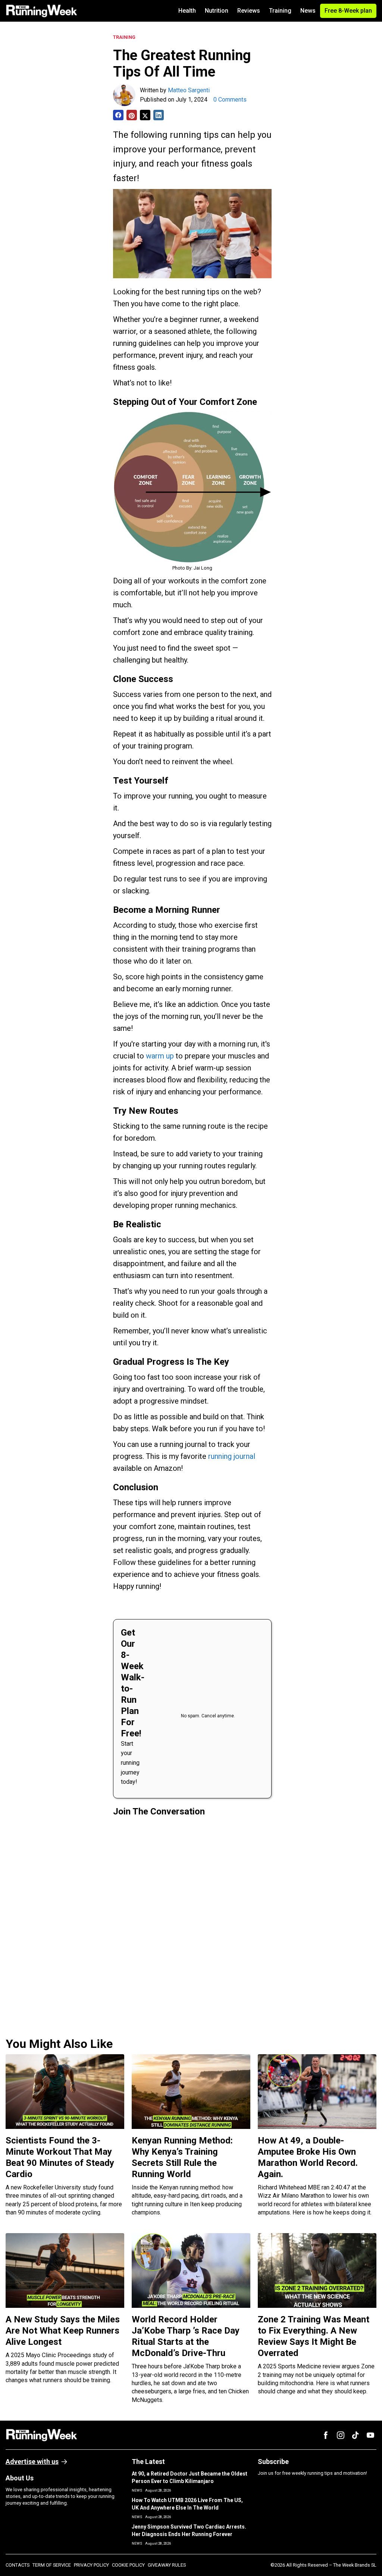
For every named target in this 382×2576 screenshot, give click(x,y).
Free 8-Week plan (348, 11)
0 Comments (230, 100)
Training (280, 11)
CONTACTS (18, 2565)
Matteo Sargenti (189, 90)
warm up (160, 1056)
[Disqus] (192, 1924)
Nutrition (217, 11)
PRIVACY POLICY (91, 2565)
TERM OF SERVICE (52, 2565)
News (308, 11)
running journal (232, 1456)
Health (187, 11)
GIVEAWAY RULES (167, 2565)
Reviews (249, 11)
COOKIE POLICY (128, 2565)
